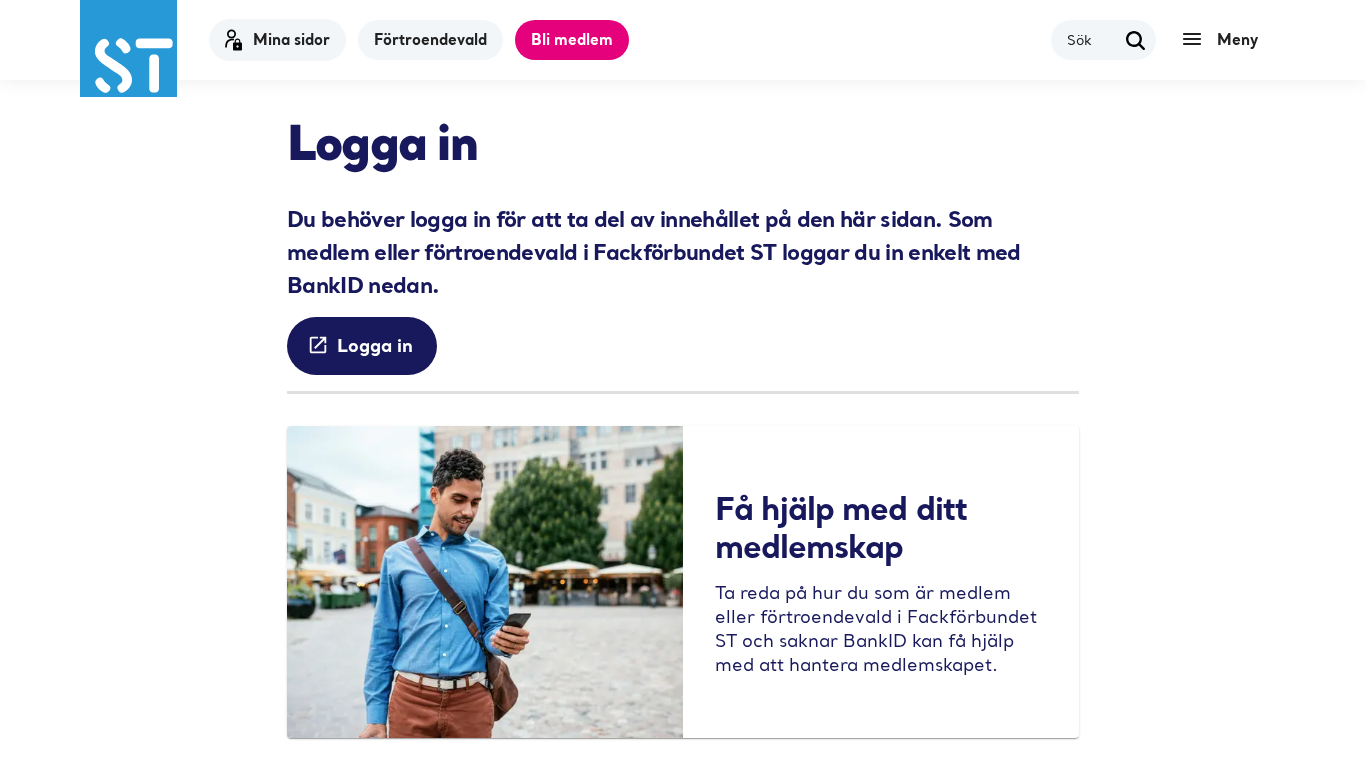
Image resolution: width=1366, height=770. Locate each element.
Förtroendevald (430, 39)
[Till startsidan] (128, 48)
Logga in (375, 345)
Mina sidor (291, 39)
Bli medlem (572, 39)
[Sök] (1136, 40)
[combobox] (1091, 39)
